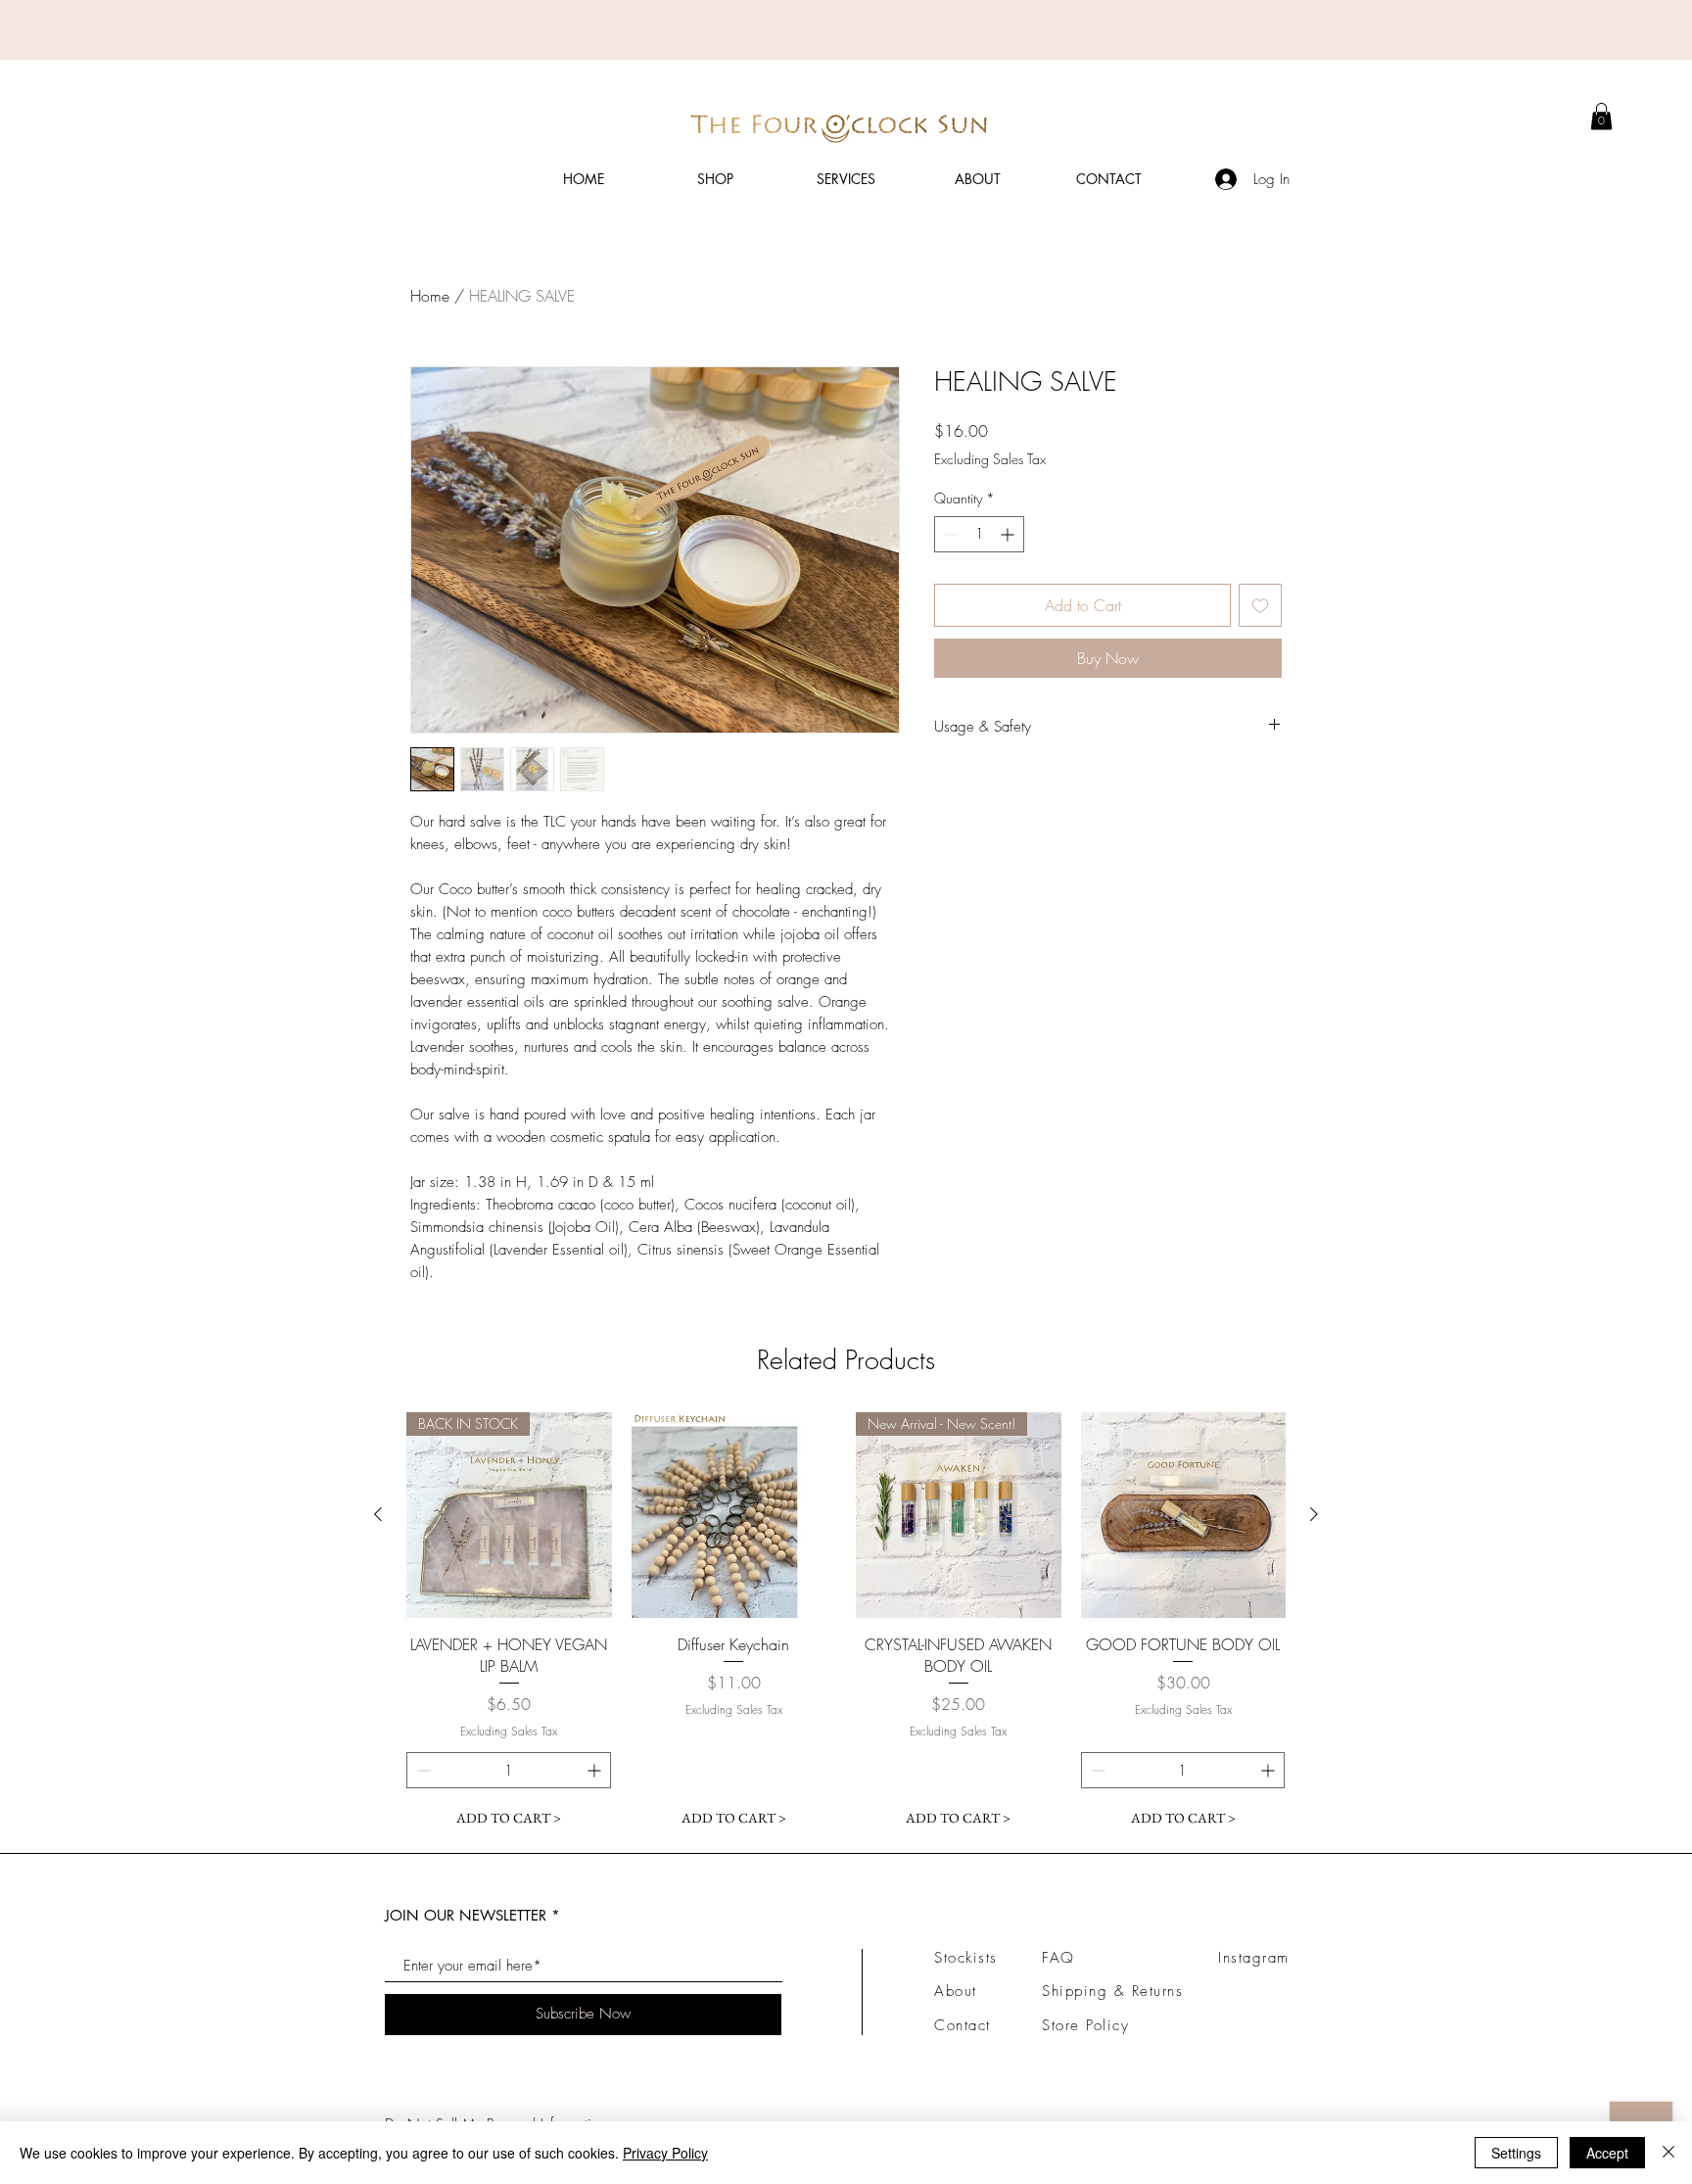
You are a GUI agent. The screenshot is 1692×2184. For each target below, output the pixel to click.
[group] (846, 1624)
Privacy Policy (665, 2153)
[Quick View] (734, 1515)
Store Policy (1085, 2025)
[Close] (1668, 2153)
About (956, 1991)
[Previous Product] (378, 1514)
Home (430, 296)
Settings (1516, 2153)
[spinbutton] (979, 534)
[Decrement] (949, 534)
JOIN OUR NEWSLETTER (466, 1915)
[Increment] (1009, 534)
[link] (1601, 116)
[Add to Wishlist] (1260, 605)
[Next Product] (1314, 1514)
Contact (963, 2025)
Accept (1607, 2153)
